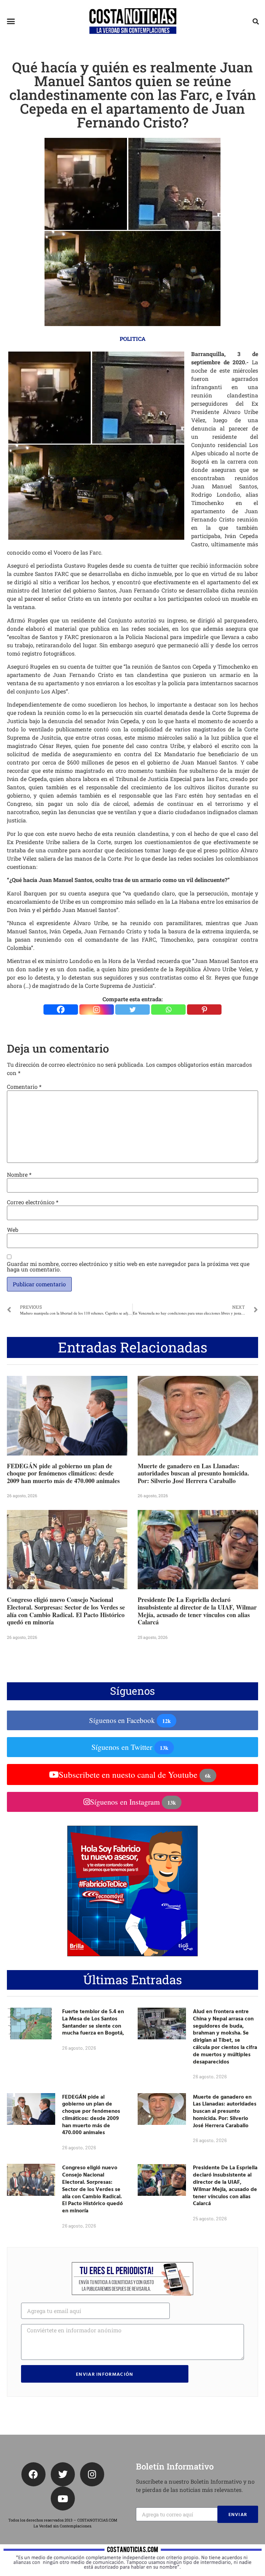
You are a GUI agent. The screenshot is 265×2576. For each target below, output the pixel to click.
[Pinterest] (204, 1010)
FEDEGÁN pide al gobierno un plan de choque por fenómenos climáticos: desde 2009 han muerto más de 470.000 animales (63, 1473)
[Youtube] (63, 2498)
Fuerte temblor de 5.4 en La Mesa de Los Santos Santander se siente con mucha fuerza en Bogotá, (93, 2022)
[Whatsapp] (168, 1010)
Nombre (19, 1175)
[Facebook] (61, 1010)
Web (13, 1230)
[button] (11, 21)
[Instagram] (97, 1010)
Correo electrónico (33, 1202)
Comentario (24, 1087)
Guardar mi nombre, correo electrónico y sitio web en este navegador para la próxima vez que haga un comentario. (128, 1267)
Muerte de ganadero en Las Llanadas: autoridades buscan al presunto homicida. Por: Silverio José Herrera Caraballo (193, 1473)
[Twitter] (132, 1010)
